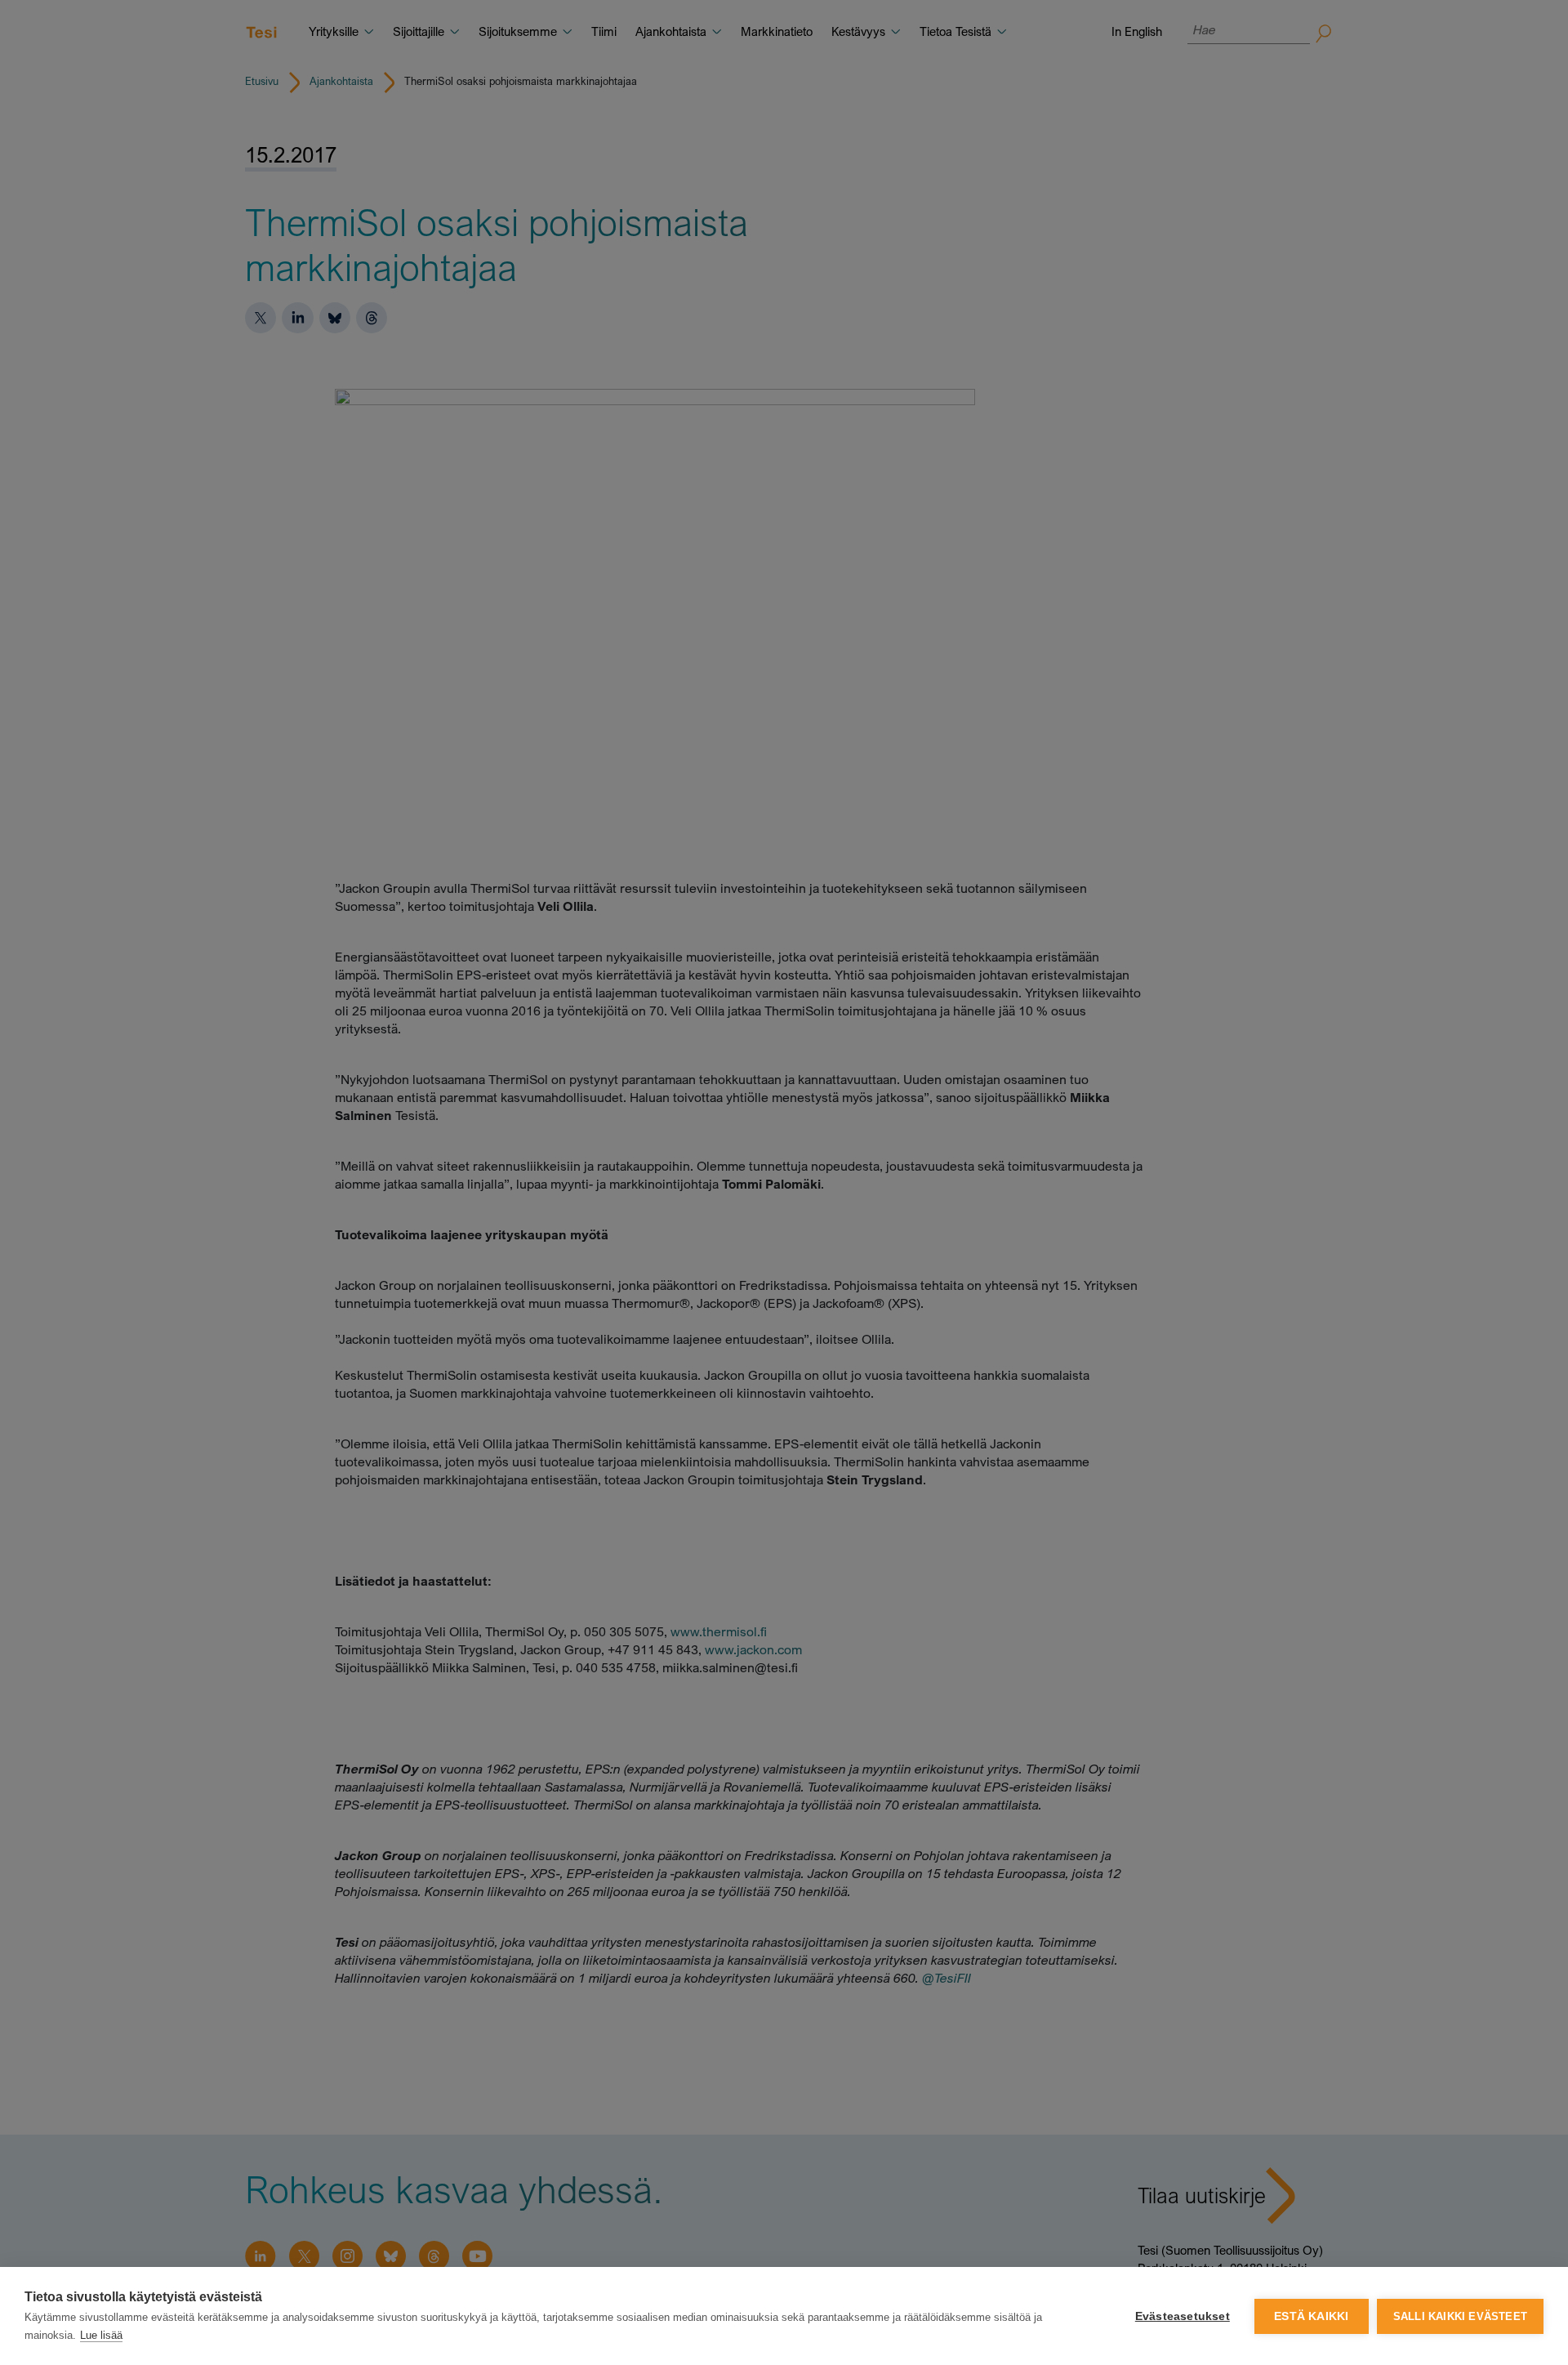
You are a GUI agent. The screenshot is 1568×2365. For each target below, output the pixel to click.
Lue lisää (101, 2335)
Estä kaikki (1311, 2316)
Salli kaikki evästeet (1460, 2316)
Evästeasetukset (1183, 2316)
